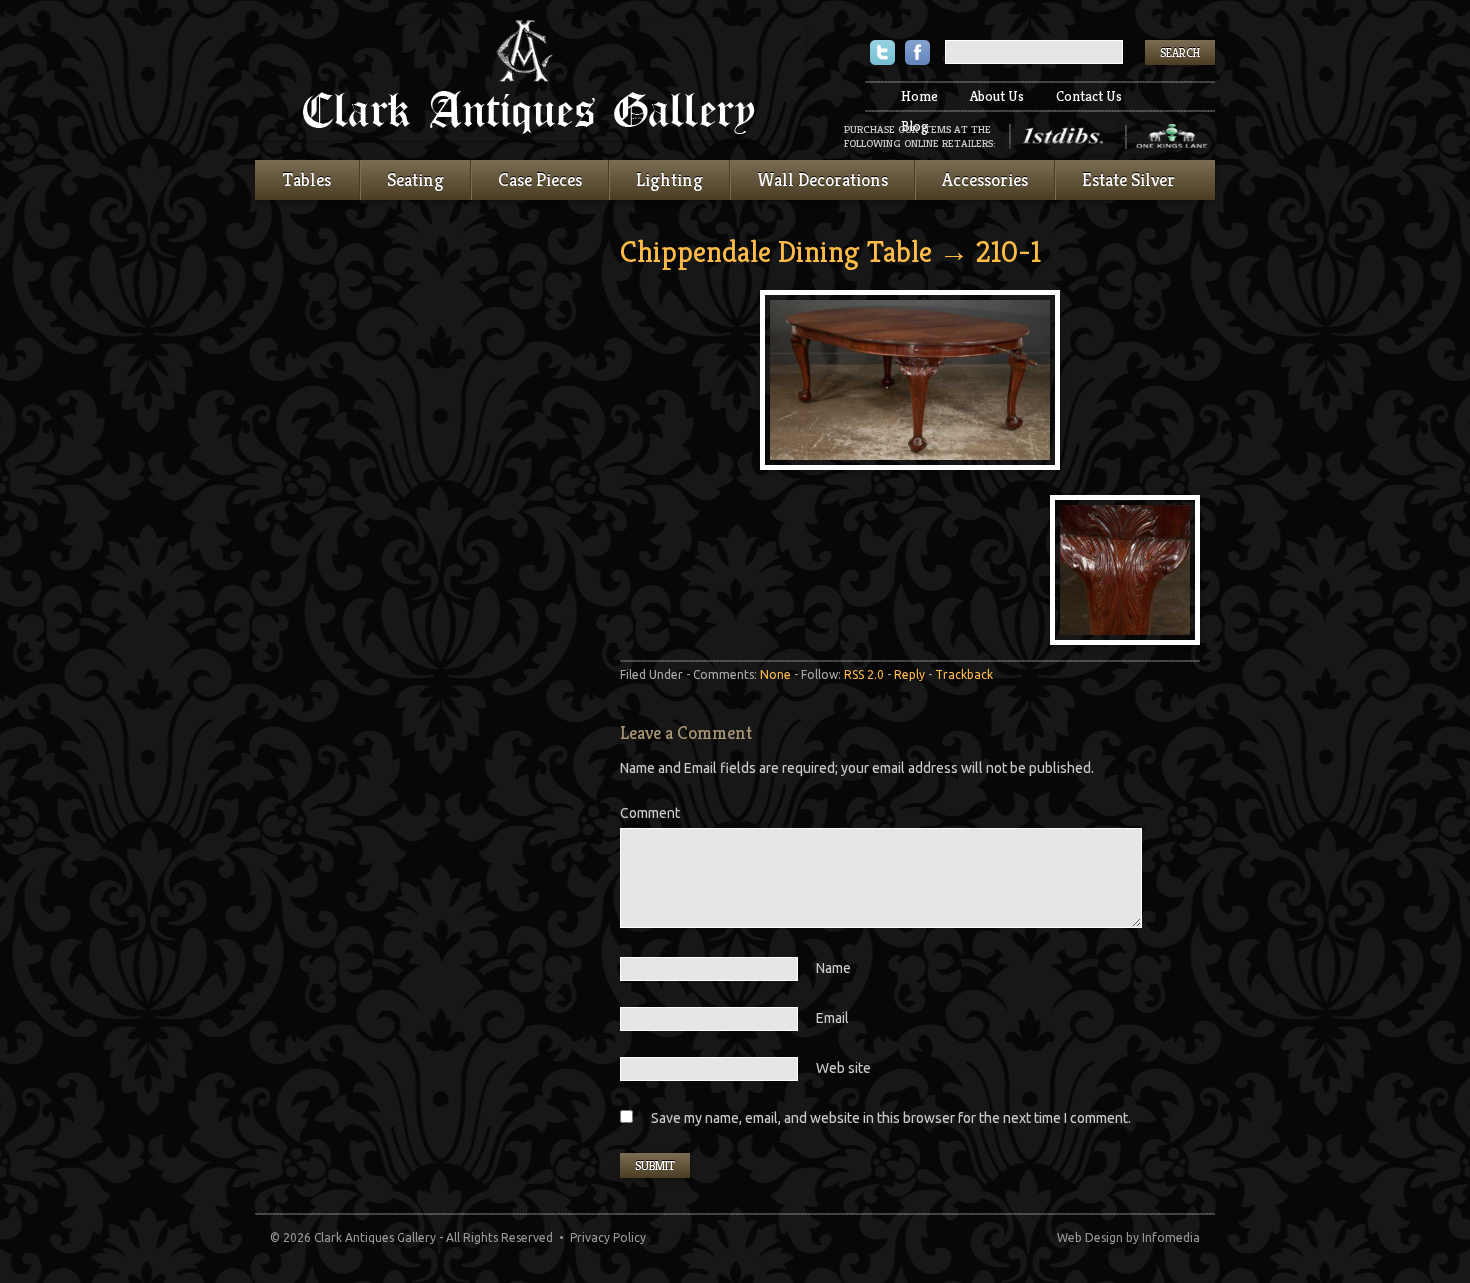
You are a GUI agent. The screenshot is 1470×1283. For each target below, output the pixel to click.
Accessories (985, 179)
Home (919, 96)
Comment (650, 813)
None (775, 674)
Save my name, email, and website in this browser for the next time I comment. (891, 1118)
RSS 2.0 (864, 674)
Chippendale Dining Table (776, 252)
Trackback (964, 674)
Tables (307, 179)
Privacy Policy (608, 1237)
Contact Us (1089, 96)
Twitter (882, 54)
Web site (843, 1068)
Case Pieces (540, 179)
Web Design (1090, 1237)
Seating (415, 179)
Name (833, 968)
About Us (997, 96)
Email (832, 1018)
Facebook (917, 54)
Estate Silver (1128, 179)
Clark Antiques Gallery (530, 80)
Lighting (669, 179)
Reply (909, 674)
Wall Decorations (822, 179)
